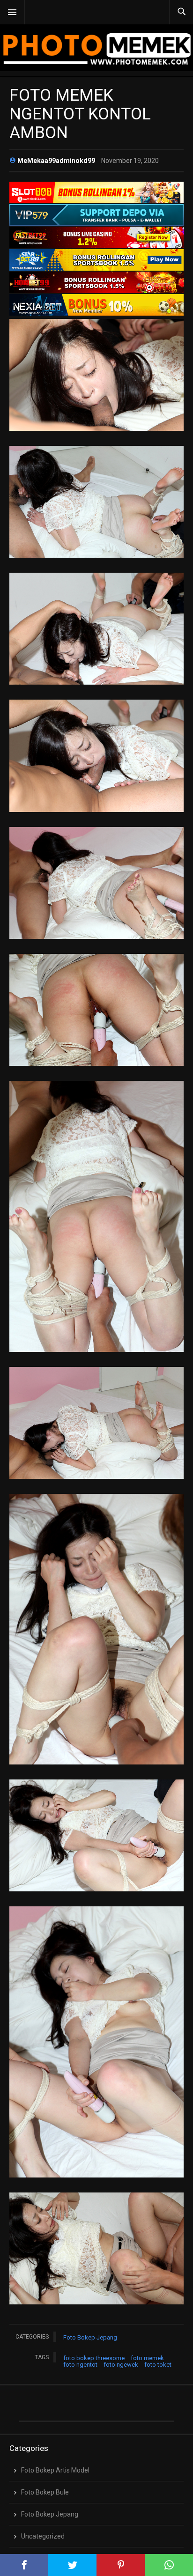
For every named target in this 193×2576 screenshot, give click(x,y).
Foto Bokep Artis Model (55, 2470)
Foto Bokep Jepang (90, 2337)
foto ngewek (121, 2365)
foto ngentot (80, 2365)
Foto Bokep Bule (45, 2492)
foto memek (147, 2358)
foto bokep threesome (94, 2358)
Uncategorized (43, 2536)
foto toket (158, 2365)
